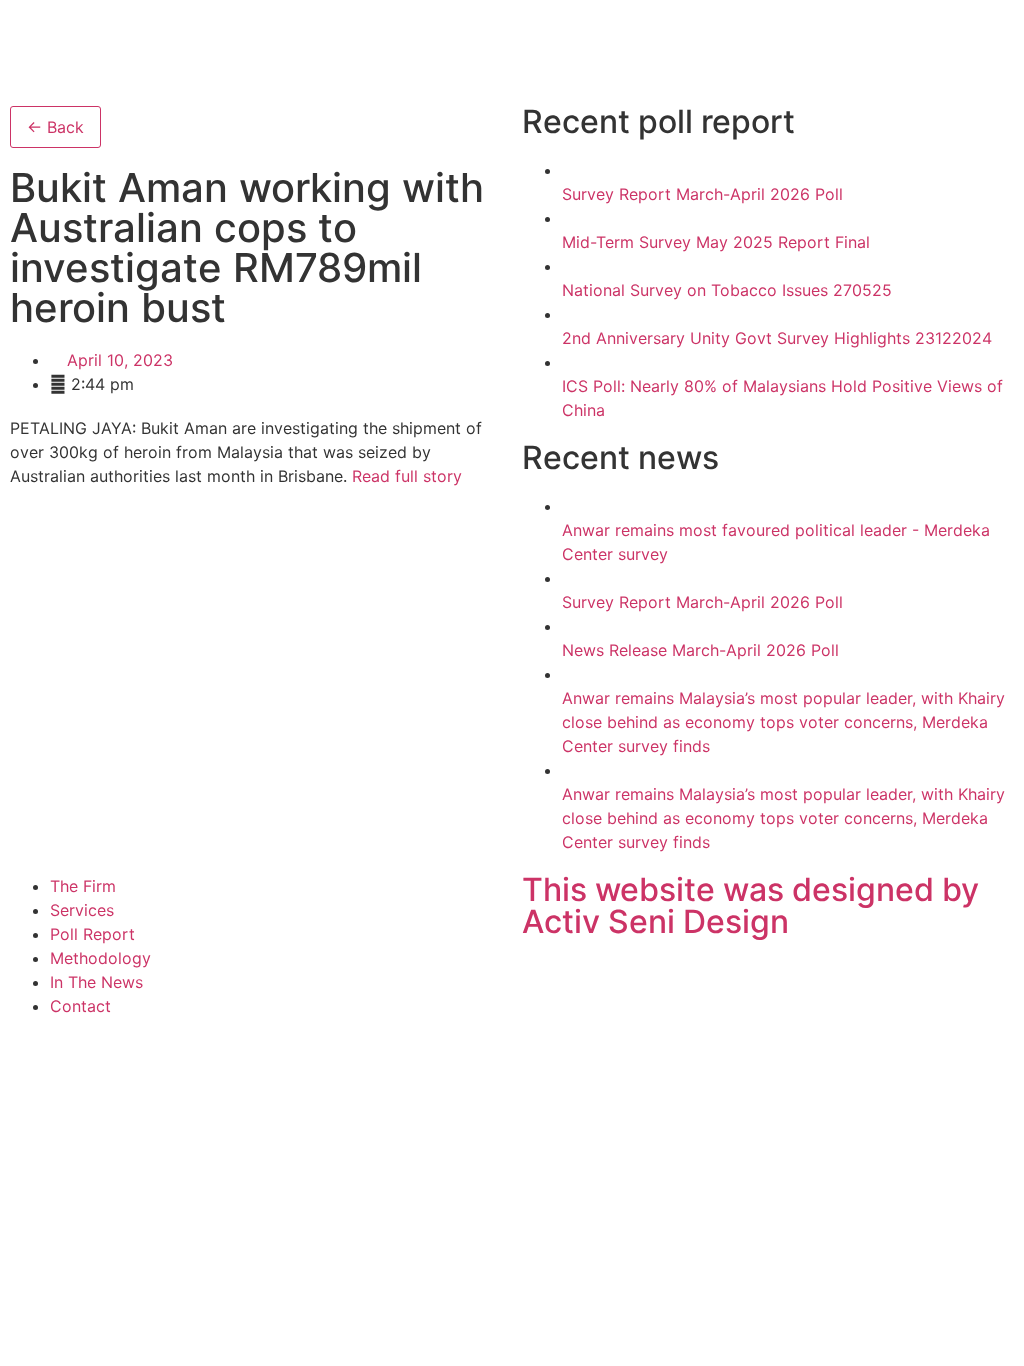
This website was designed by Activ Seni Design (750, 905)
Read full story (407, 476)
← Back (55, 127)
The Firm (83, 886)
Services (82, 910)
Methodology (100, 958)
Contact (80, 1006)
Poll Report (92, 934)
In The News (96, 982)
